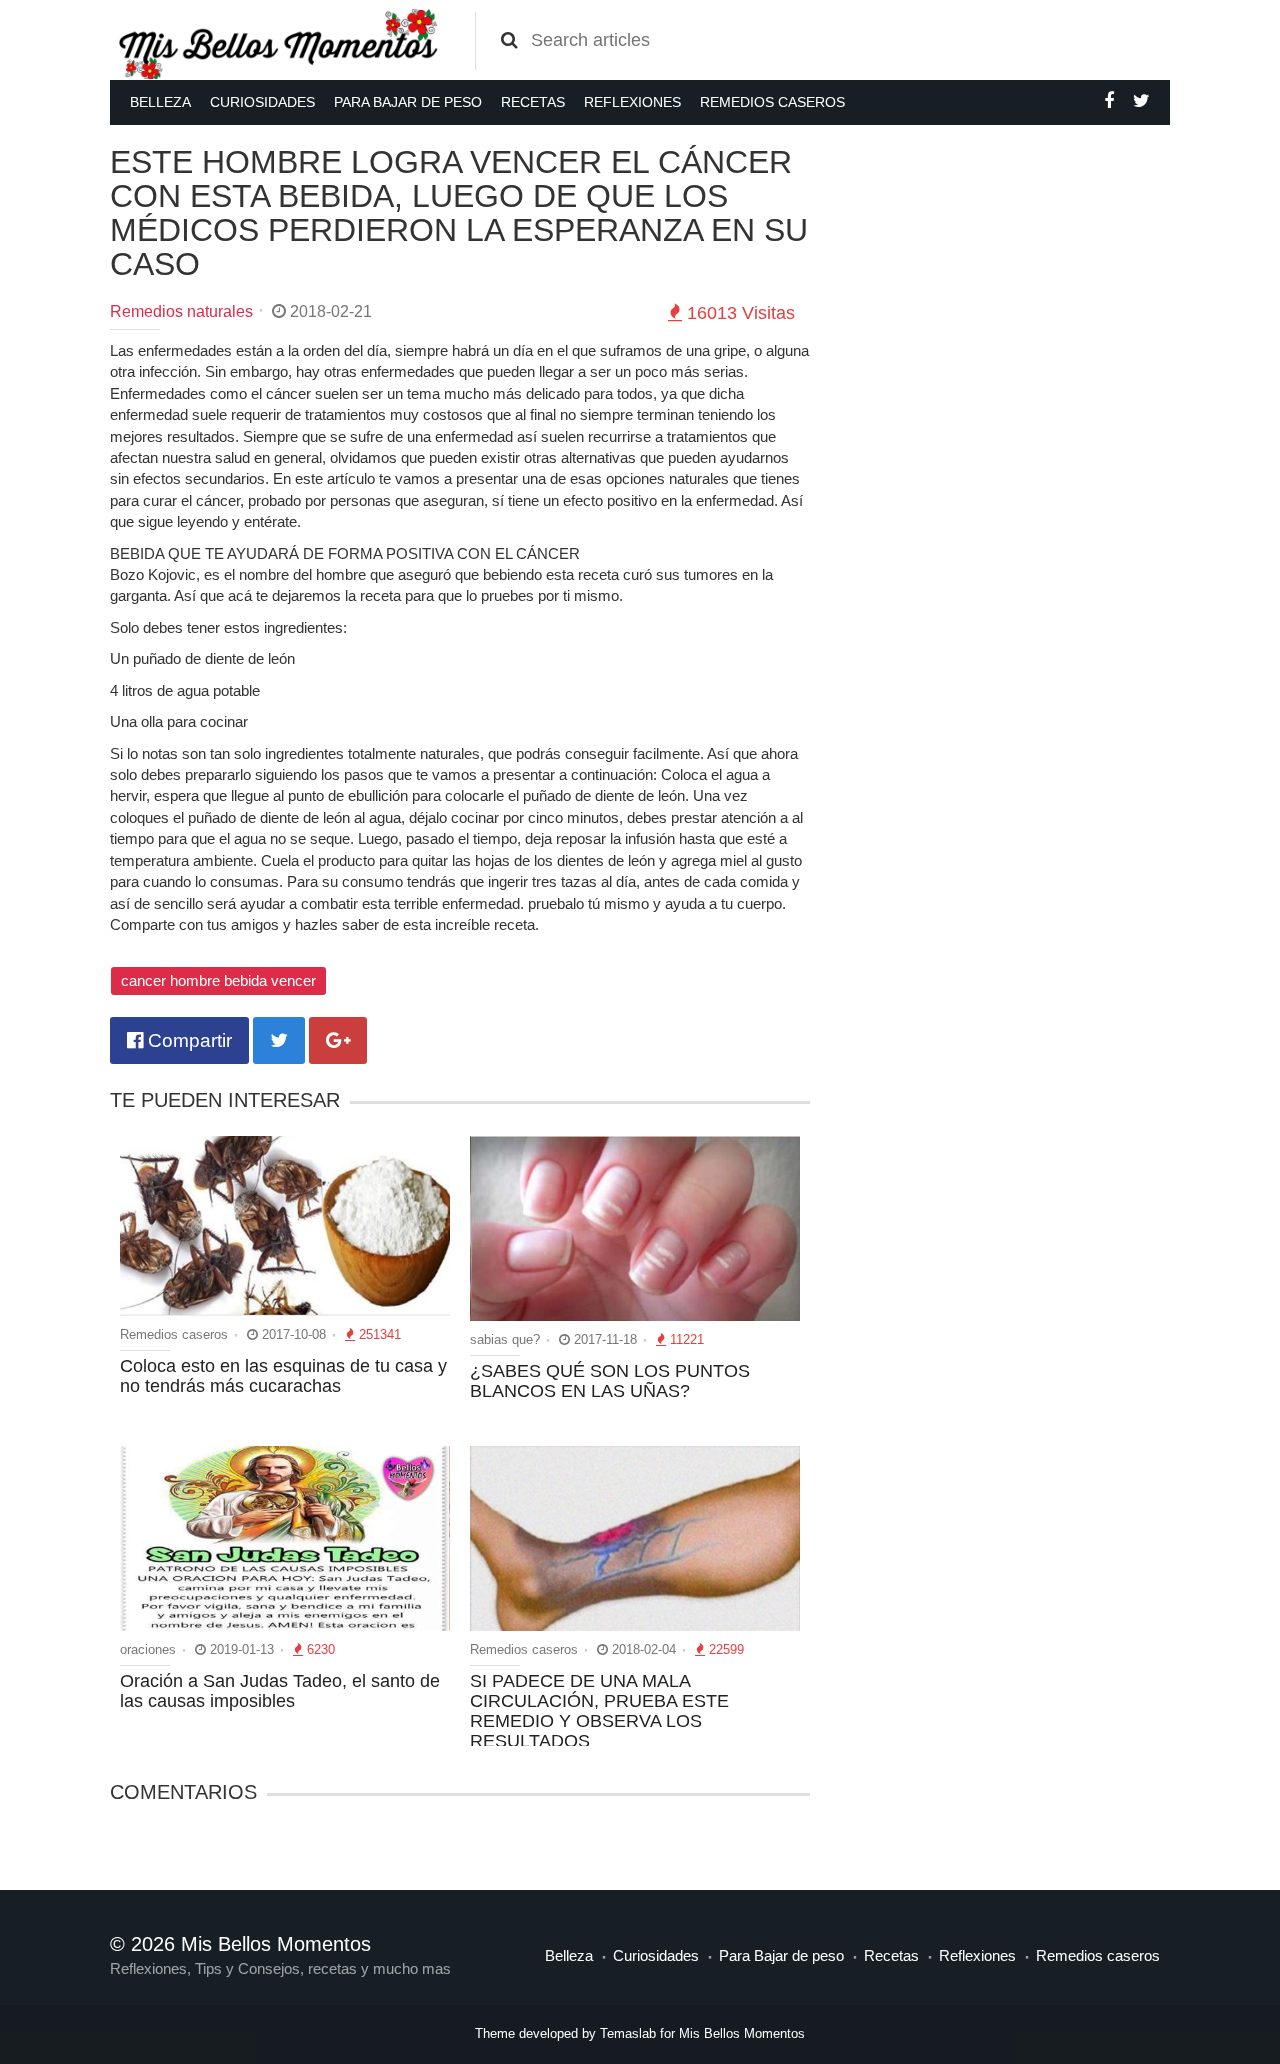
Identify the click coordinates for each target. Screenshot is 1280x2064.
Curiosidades (262, 102)
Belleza (160, 102)
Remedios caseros (772, 102)
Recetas (533, 102)
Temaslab (628, 2033)
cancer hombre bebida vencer (218, 980)
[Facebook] (1109, 101)
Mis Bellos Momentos (742, 2033)
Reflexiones (632, 102)
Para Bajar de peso (408, 102)
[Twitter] (1141, 101)
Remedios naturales (181, 311)
